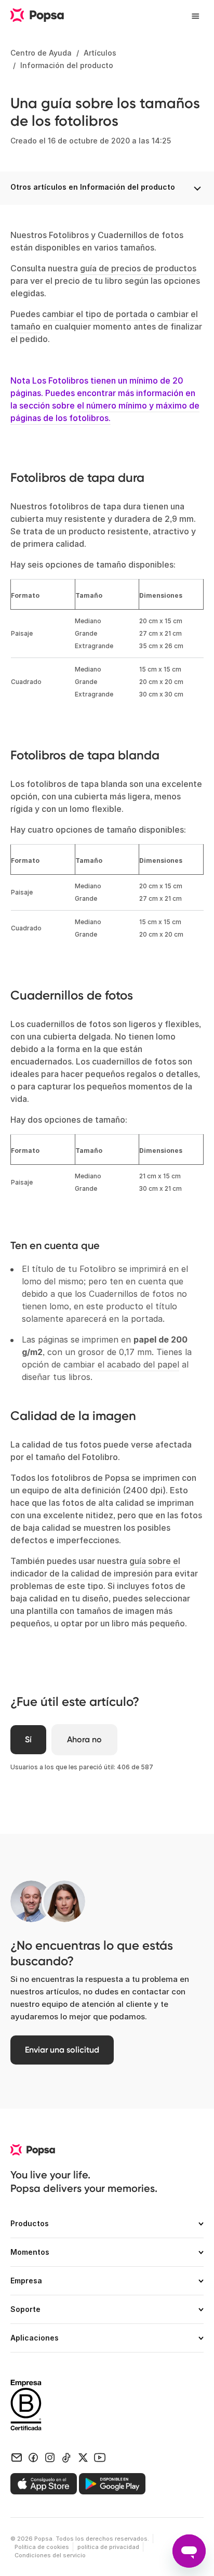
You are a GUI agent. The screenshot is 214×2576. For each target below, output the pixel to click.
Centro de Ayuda (41, 53)
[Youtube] (100, 2457)
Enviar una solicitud (62, 2050)
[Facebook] (33, 2457)
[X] (83, 2457)
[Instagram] (50, 2457)
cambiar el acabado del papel (121, 1364)
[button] (107, 2228)
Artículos (100, 53)
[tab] (107, 2228)
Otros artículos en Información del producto (93, 187)
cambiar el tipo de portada (95, 314)
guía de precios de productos (138, 268)
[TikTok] (66, 2457)
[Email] (17, 2457)
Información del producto (67, 65)
